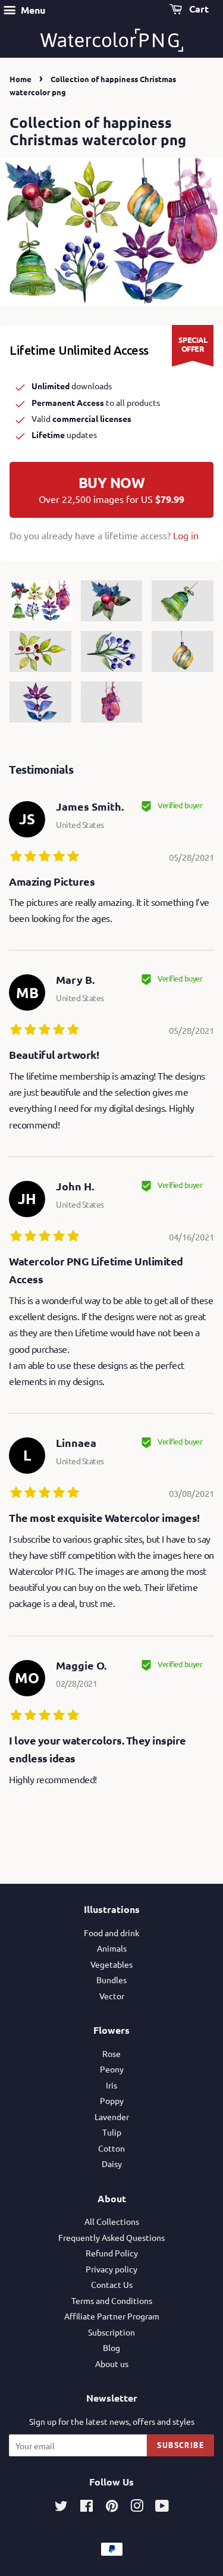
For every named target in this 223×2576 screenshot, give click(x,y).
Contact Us (112, 2284)
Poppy (112, 2100)
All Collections (112, 2221)
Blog (111, 2347)
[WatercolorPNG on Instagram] (137, 2508)
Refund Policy (112, 2253)
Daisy (112, 2164)
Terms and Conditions (112, 2300)
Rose (111, 2053)
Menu (32, 10)
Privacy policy (111, 2269)
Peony (112, 2069)
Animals (112, 1948)
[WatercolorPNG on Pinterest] (112, 2508)
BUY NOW (111, 489)
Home (21, 79)
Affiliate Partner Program (112, 2316)
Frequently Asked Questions (111, 2237)
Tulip (112, 2132)
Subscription (111, 2332)
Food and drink (111, 1933)
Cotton (111, 2148)
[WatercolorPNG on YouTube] (162, 2508)
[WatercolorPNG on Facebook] (87, 2508)
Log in (186, 535)
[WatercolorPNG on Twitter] (61, 2508)
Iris (111, 2085)
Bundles (111, 1980)
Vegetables (111, 1964)
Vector (112, 1996)
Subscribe (180, 2445)
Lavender (112, 2117)
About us (112, 2364)
